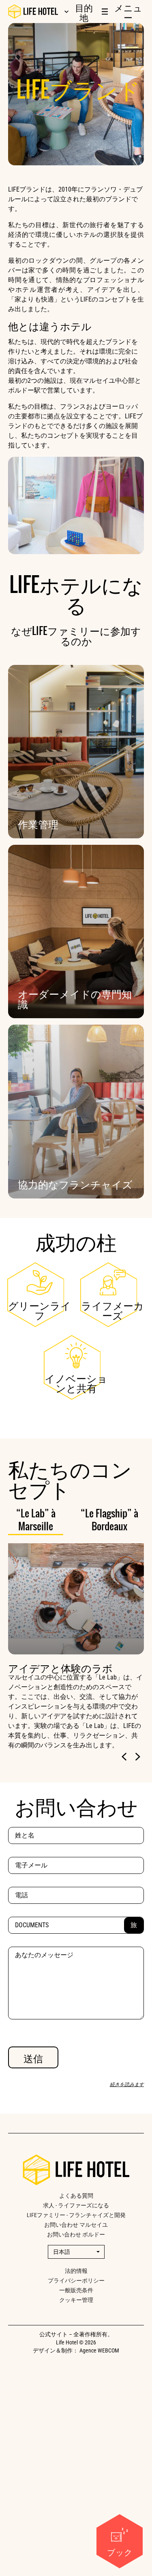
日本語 (62, 2252)
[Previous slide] (124, 1757)
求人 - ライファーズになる (76, 2205)
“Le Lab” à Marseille (36, 1520)
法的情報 (76, 2271)
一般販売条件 (76, 2290)
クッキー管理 (76, 2300)
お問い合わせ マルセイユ (76, 2225)
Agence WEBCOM (99, 2350)
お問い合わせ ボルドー (76, 2234)
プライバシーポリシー (76, 2281)
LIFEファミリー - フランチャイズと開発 (76, 2215)
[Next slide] (137, 1757)
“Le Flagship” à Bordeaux (109, 1520)
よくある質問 (76, 2196)
